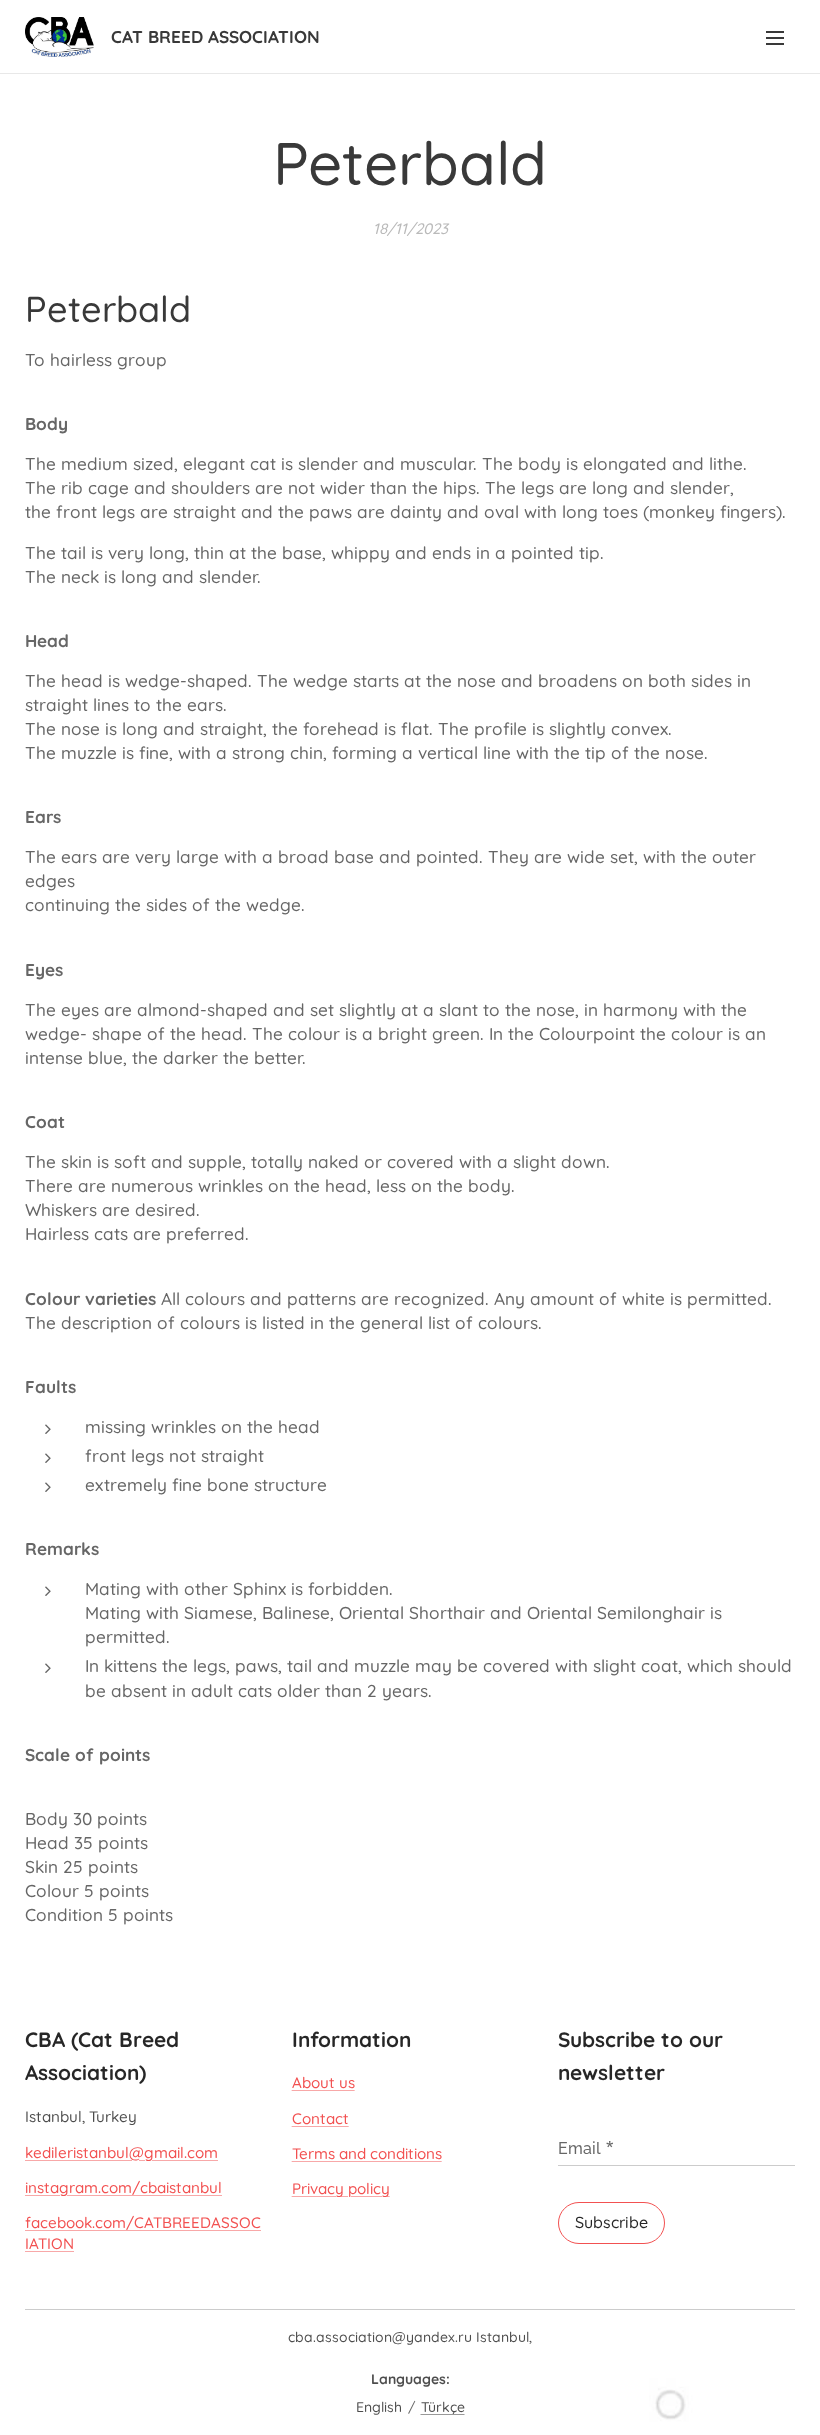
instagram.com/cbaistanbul (123, 2187)
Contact (320, 2118)
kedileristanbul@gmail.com (121, 2152)
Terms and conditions (367, 2153)
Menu (775, 37)
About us (323, 2082)
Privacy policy (341, 2188)
